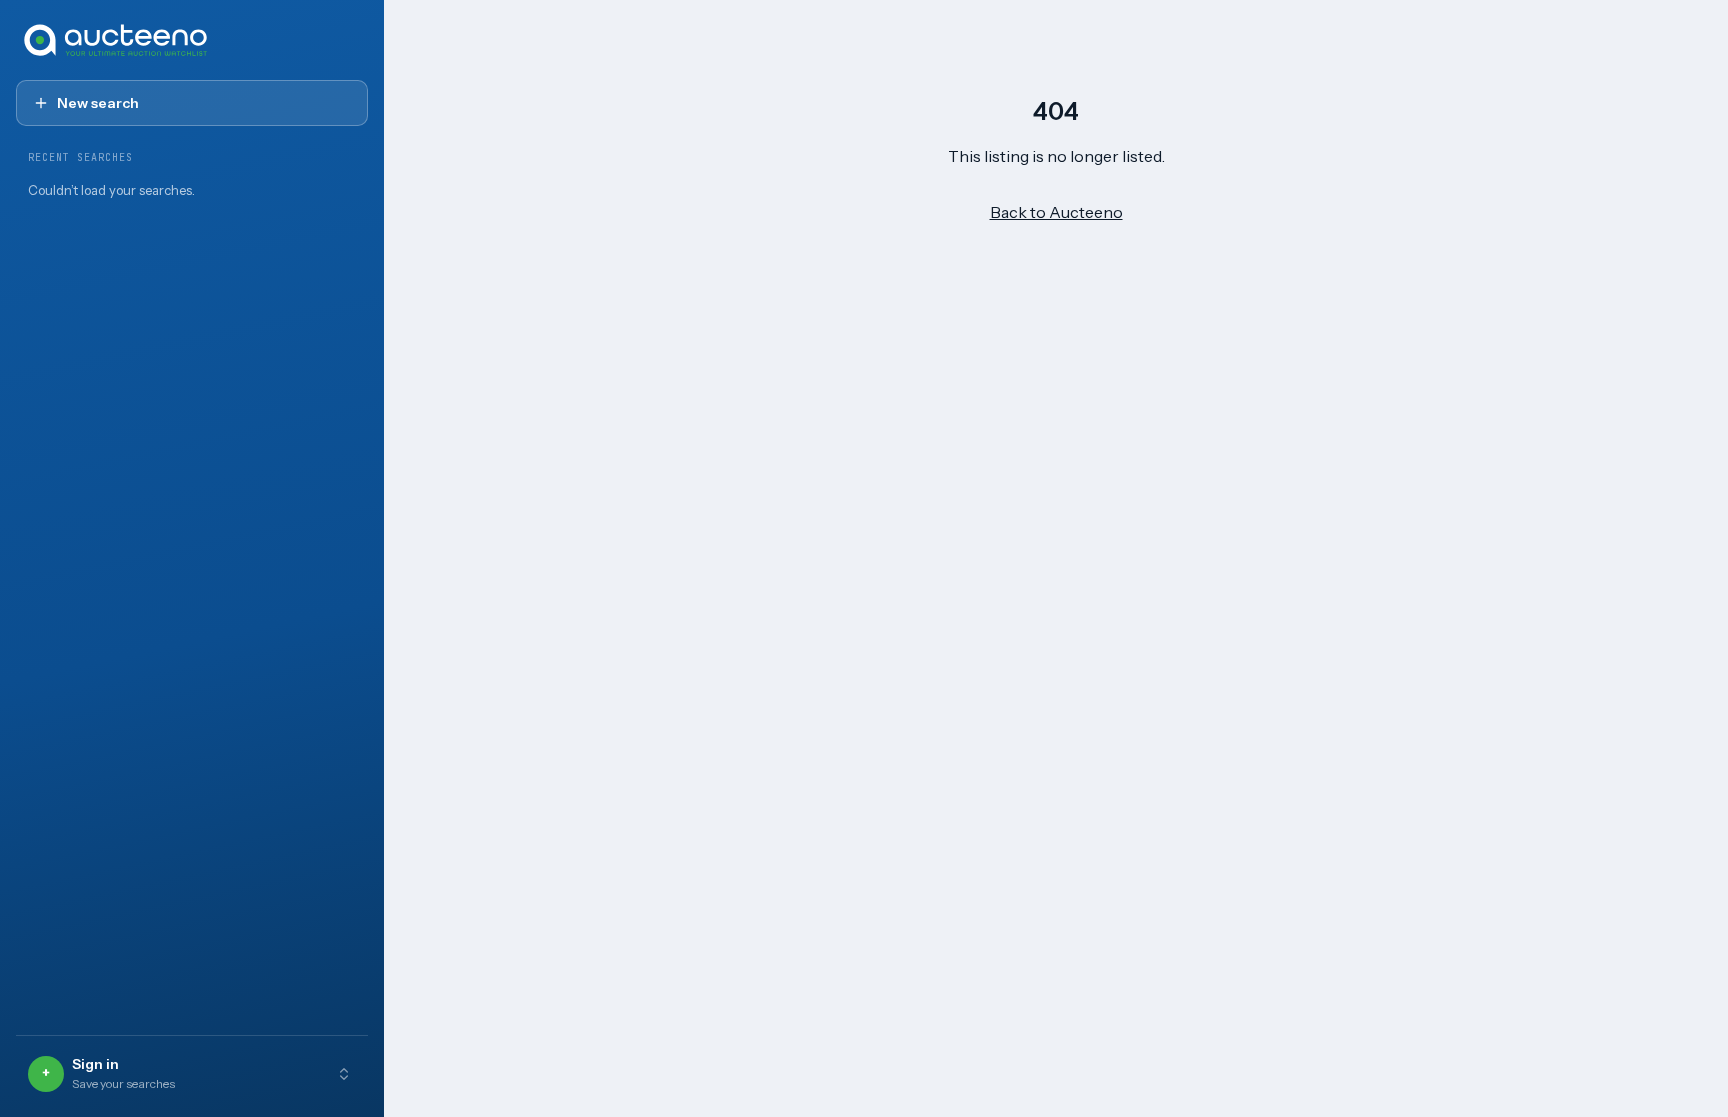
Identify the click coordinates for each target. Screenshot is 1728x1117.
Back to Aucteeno (1056, 212)
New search (98, 103)
